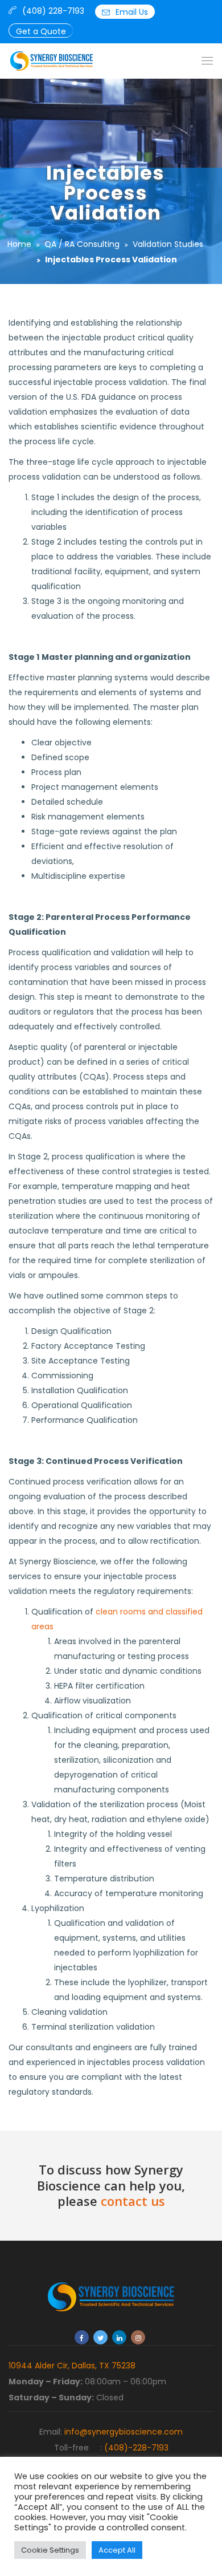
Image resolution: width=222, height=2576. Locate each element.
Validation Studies (168, 244)
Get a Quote (41, 31)
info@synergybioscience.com (124, 2432)
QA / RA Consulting (82, 244)
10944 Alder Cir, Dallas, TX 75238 (72, 2366)
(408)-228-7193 (136, 2448)
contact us (133, 2201)
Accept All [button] (117, 2550)
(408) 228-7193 (53, 11)
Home (19, 244)
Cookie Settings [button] (50, 2550)
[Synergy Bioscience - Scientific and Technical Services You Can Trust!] (52, 61)
